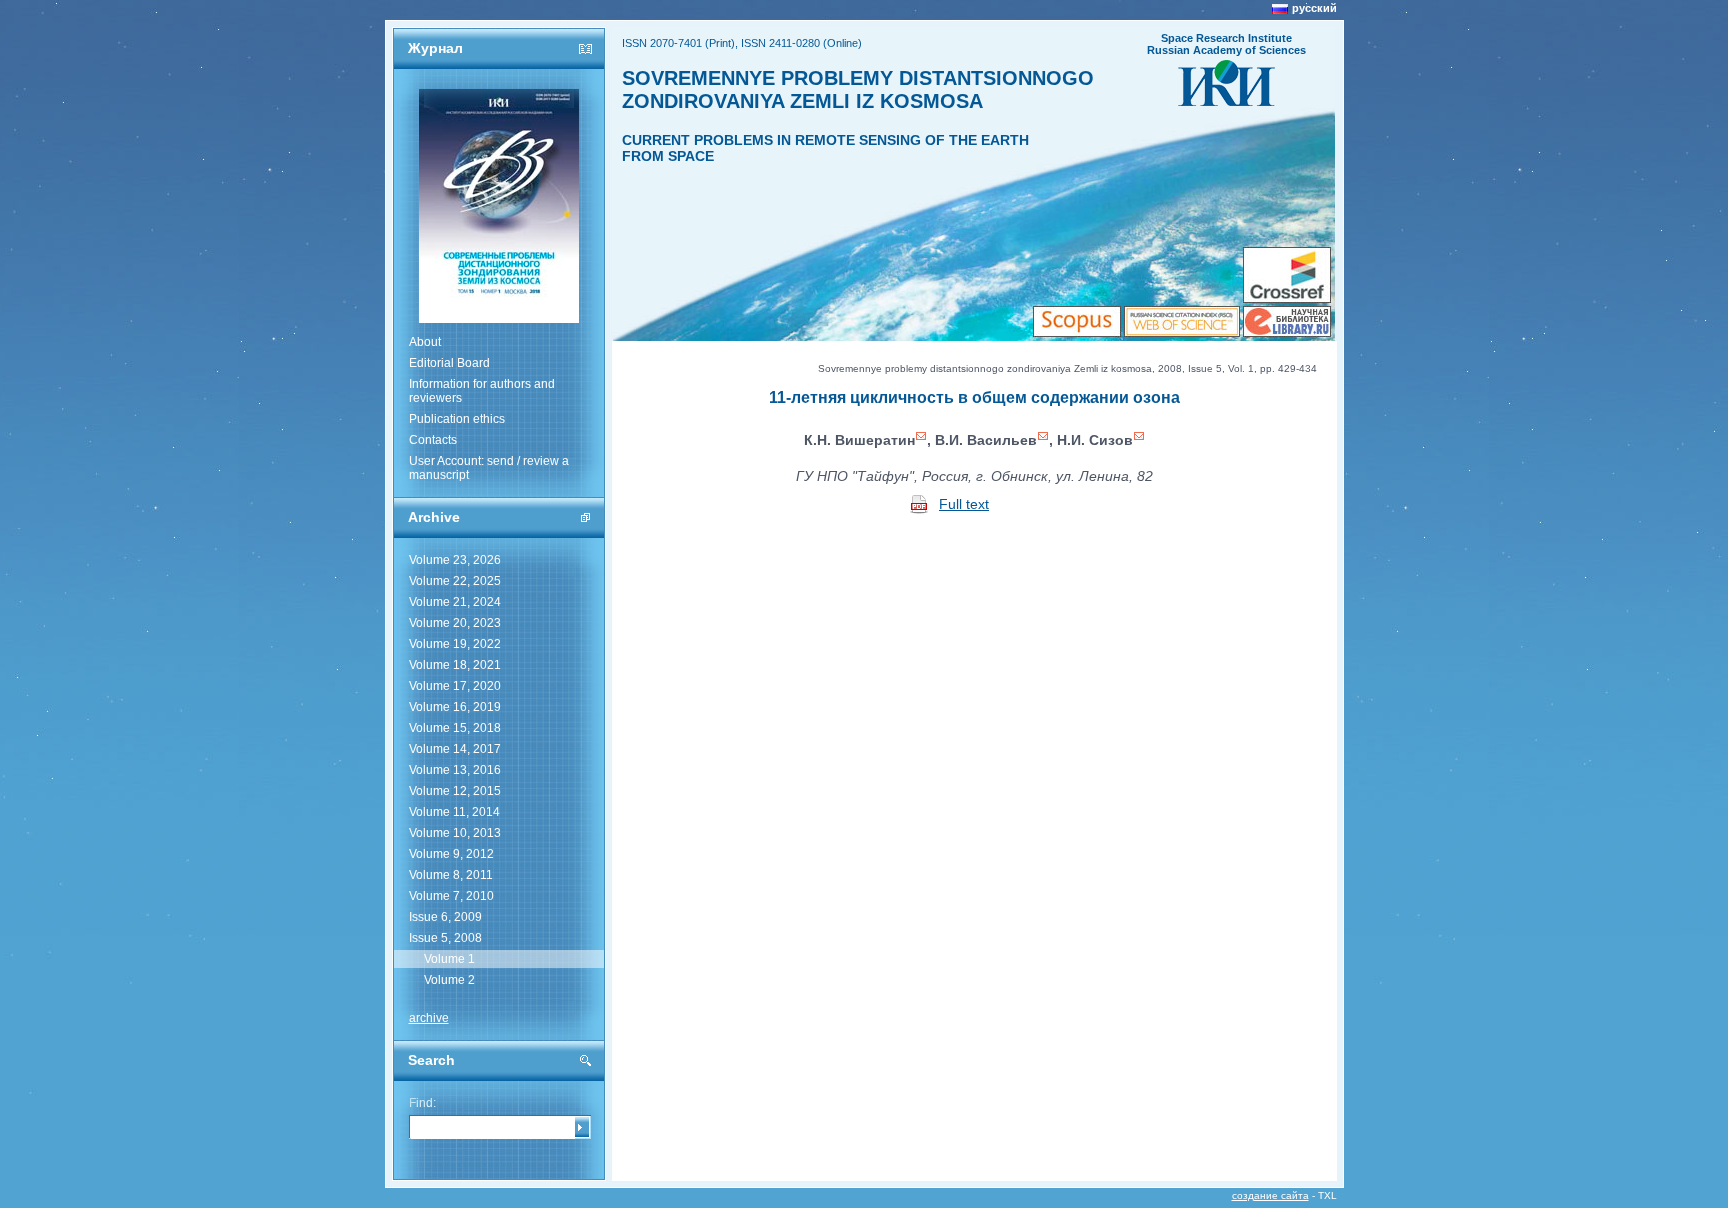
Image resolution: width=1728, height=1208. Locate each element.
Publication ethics (457, 419)
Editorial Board (449, 363)
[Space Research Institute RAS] (1226, 100)
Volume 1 (449, 959)
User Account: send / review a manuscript (489, 468)
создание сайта (1270, 1195)
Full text (964, 504)
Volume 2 (449, 980)
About (425, 342)
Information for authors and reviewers (482, 391)
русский (1314, 8)
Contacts (433, 440)
